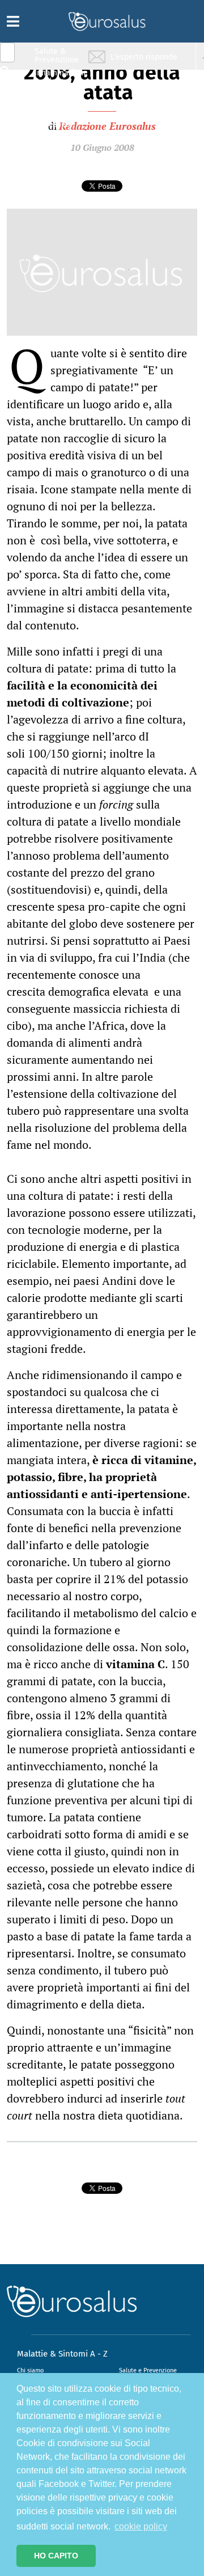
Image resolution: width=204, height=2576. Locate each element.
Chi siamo (30, 2370)
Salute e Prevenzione (148, 2370)
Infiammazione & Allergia (60, 77)
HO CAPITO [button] (56, 2556)
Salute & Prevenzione (57, 55)
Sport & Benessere (54, 120)
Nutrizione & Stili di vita (57, 98)
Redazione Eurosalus (107, 126)
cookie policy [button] (141, 2526)
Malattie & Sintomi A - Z (62, 2354)
